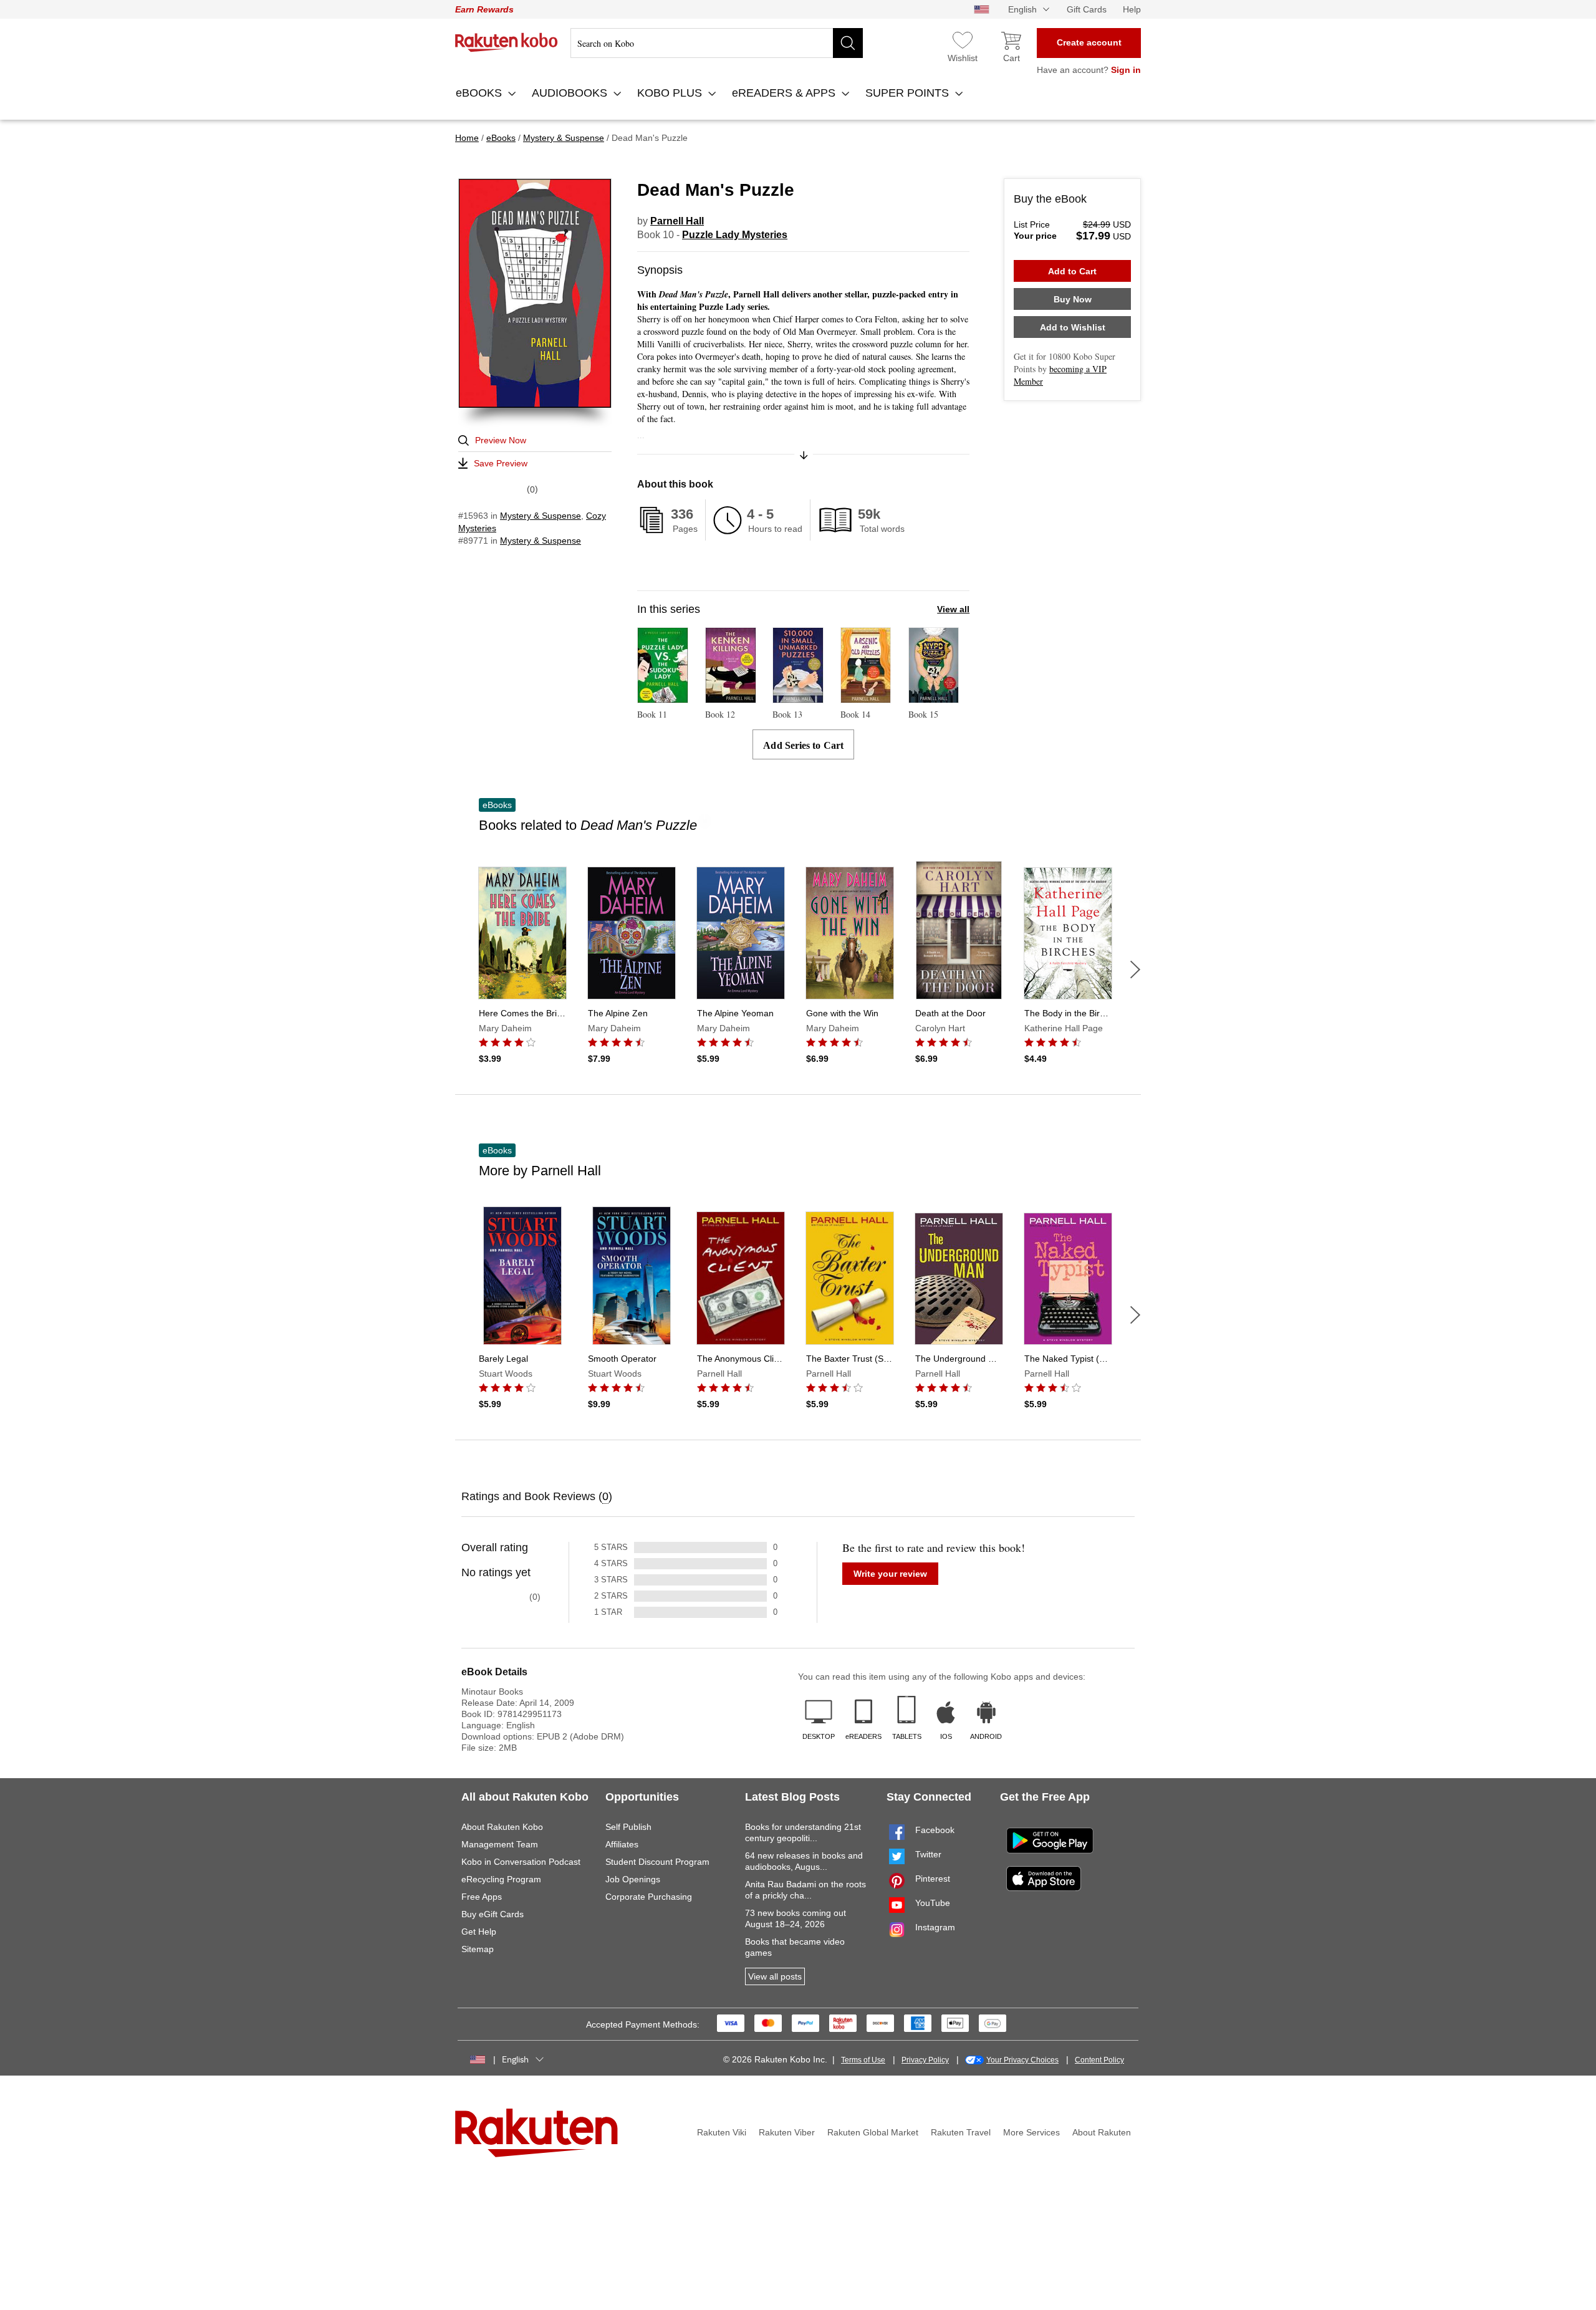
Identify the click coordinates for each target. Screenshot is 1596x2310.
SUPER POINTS (909, 93)
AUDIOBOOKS (571, 93)
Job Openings (633, 1879)
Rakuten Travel (961, 2132)
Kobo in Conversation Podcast (521, 1862)
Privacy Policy (925, 2060)
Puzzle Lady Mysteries (735, 235)
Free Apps (482, 1897)
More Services (1031, 2132)
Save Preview (501, 463)
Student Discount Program (657, 1862)
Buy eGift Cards (493, 1914)
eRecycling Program (501, 1879)
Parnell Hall (677, 221)
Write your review (890, 1574)
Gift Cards (1087, 9)
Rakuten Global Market (873, 2132)
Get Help (479, 1932)
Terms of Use (863, 2060)
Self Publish (628, 1827)
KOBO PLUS (671, 93)
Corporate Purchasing (649, 1897)
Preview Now (501, 440)
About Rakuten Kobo (502, 1827)
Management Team (500, 1844)
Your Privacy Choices (1022, 2060)
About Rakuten (1102, 2132)
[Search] (848, 43)
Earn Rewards (484, 9)
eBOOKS (480, 93)
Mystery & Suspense (541, 516)
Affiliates (622, 1844)
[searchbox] (717, 43)
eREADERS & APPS (785, 93)
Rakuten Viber (787, 2132)
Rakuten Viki (722, 2132)
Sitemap (478, 1949)
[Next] (1135, 970)
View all (953, 609)
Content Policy (1099, 2060)
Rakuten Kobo (507, 42)
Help (1132, 9)
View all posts (775, 1976)
